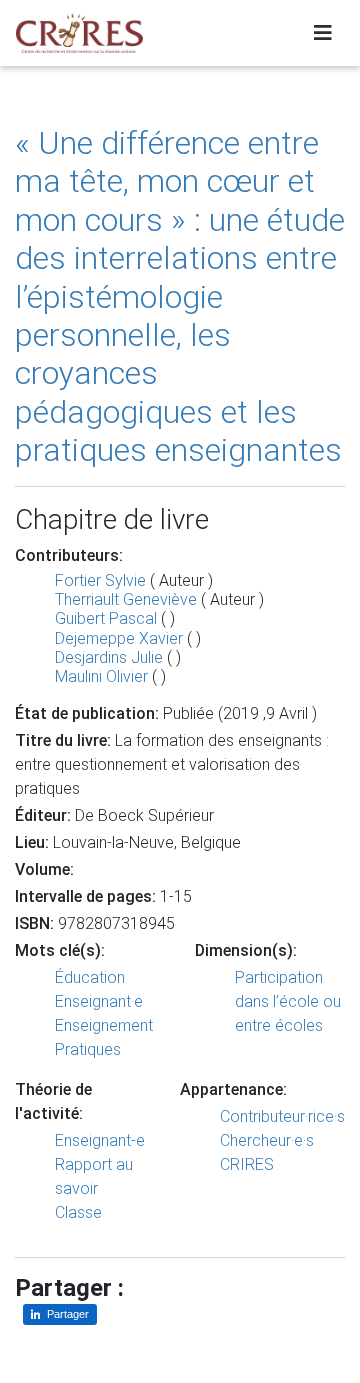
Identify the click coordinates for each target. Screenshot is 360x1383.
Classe (78, 1212)
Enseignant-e (100, 1140)
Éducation (90, 977)
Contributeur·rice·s (282, 1116)
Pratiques (88, 1049)
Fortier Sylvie (100, 580)
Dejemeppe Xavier (119, 638)
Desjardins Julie (109, 657)
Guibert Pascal (106, 618)
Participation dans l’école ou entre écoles (288, 1001)
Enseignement (104, 1025)
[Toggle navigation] (323, 33)
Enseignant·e (99, 1001)
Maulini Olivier (101, 676)
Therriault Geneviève (126, 599)
